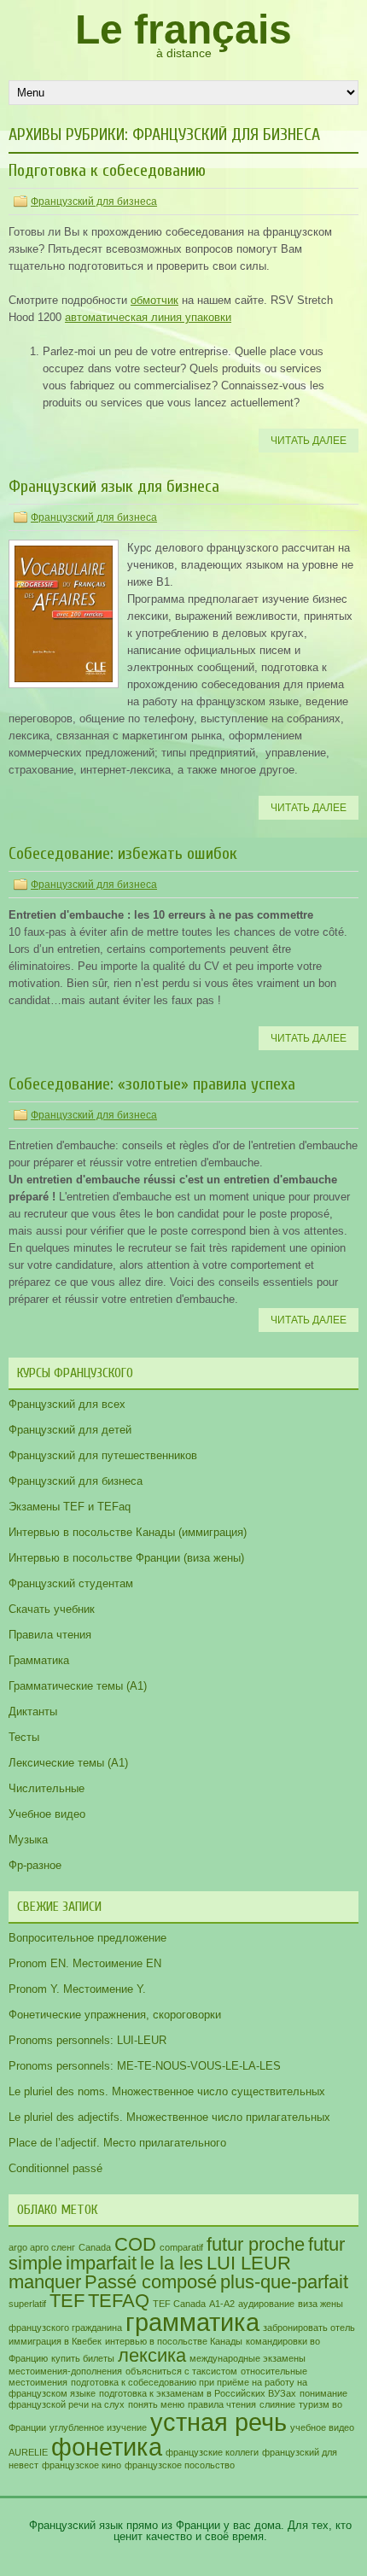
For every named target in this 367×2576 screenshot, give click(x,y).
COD (135, 2244)
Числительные (47, 1788)
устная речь (218, 2422)
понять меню (156, 2404)
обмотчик (154, 300)
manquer (45, 2282)
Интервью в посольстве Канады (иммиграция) (128, 1532)
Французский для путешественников (103, 1455)
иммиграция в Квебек (55, 2341)
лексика (152, 2355)
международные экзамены (248, 2358)
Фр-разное (35, 1865)
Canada (95, 2247)
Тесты (24, 1737)
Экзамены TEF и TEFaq (70, 1507)
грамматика (192, 2322)
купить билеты (83, 2358)
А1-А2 (222, 2304)
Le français (183, 29)
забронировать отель (309, 2328)
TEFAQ (119, 2301)
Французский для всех (67, 1404)
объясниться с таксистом (181, 2371)
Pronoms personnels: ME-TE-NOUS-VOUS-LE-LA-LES (145, 2066)
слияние (277, 2404)
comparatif (181, 2247)
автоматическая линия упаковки (148, 317)
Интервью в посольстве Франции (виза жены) (126, 1558)
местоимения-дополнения (65, 2371)
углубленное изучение (98, 2427)
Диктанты (33, 1711)
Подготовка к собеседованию (107, 170)
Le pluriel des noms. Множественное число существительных (167, 2091)
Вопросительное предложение (87, 1938)
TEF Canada (179, 2304)
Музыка (28, 1840)
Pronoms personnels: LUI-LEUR (87, 2040)
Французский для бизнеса (94, 202)
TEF (67, 2301)
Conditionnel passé (55, 2168)
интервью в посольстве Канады (174, 2341)
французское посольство (180, 2465)
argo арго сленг (42, 2247)
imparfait (101, 2263)
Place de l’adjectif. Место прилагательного (117, 2143)
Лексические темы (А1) (68, 1763)
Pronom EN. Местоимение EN (85, 1963)
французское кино (82, 2465)
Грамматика (39, 1660)
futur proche (256, 2244)
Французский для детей (70, 1430)
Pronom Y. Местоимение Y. (77, 1989)
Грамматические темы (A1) (78, 1686)
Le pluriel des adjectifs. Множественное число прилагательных (169, 2117)
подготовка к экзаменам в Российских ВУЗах (198, 2393)
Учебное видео (47, 1814)
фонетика (107, 2447)
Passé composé (151, 2282)
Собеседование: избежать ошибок (123, 853)
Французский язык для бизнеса (114, 486)
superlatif (27, 2304)
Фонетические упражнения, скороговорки (115, 2015)
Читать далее (309, 441)
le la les (172, 2263)
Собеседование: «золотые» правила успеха (152, 1084)
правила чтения (222, 2404)
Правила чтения (50, 1635)
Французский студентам (71, 1583)
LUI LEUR (249, 2263)
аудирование (266, 2304)
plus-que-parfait (284, 2282)
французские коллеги (212, 2452)
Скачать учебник (52, 1609)
